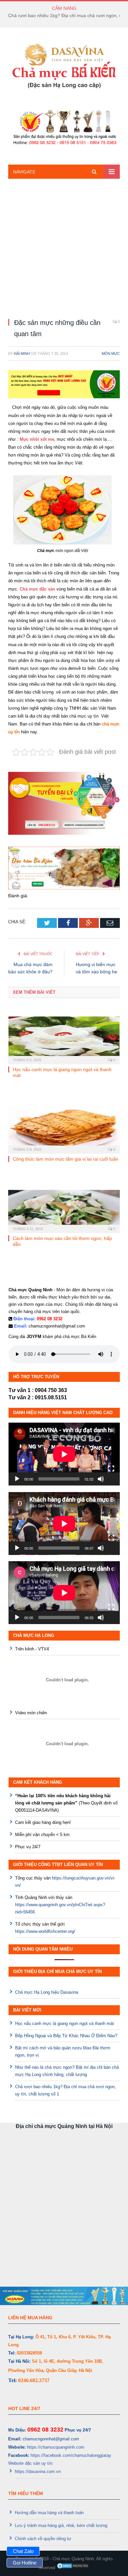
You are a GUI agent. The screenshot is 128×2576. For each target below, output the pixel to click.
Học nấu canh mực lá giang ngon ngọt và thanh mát (64, 2024)
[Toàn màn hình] (111, 1469)
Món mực (111, 354)
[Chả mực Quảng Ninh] (64, 66)
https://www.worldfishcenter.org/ (45, 1931)
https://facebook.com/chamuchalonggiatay (71, 2455)
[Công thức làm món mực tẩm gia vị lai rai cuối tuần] (64, 1129)
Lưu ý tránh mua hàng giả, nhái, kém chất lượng (61, 2525)
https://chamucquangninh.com (56, 2447)
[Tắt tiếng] (101, 1479)
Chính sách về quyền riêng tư (43, 2539)
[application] (64, 1454)
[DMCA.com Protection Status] (73, 2568)
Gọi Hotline (25, 2563)
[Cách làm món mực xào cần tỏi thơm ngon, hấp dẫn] (64, 1211)
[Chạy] (17, 1479)
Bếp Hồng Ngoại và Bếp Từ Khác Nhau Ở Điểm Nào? (66, 2036)
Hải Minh (22, 354)
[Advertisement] (64, 248)
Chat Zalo (23, 2551)
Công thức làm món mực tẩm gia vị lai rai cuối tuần (66, 1159)
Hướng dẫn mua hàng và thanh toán (49, 2513)
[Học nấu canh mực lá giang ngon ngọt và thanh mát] (64, 1039)
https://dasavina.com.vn (38, 2471)
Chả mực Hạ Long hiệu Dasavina (47, 1992)
